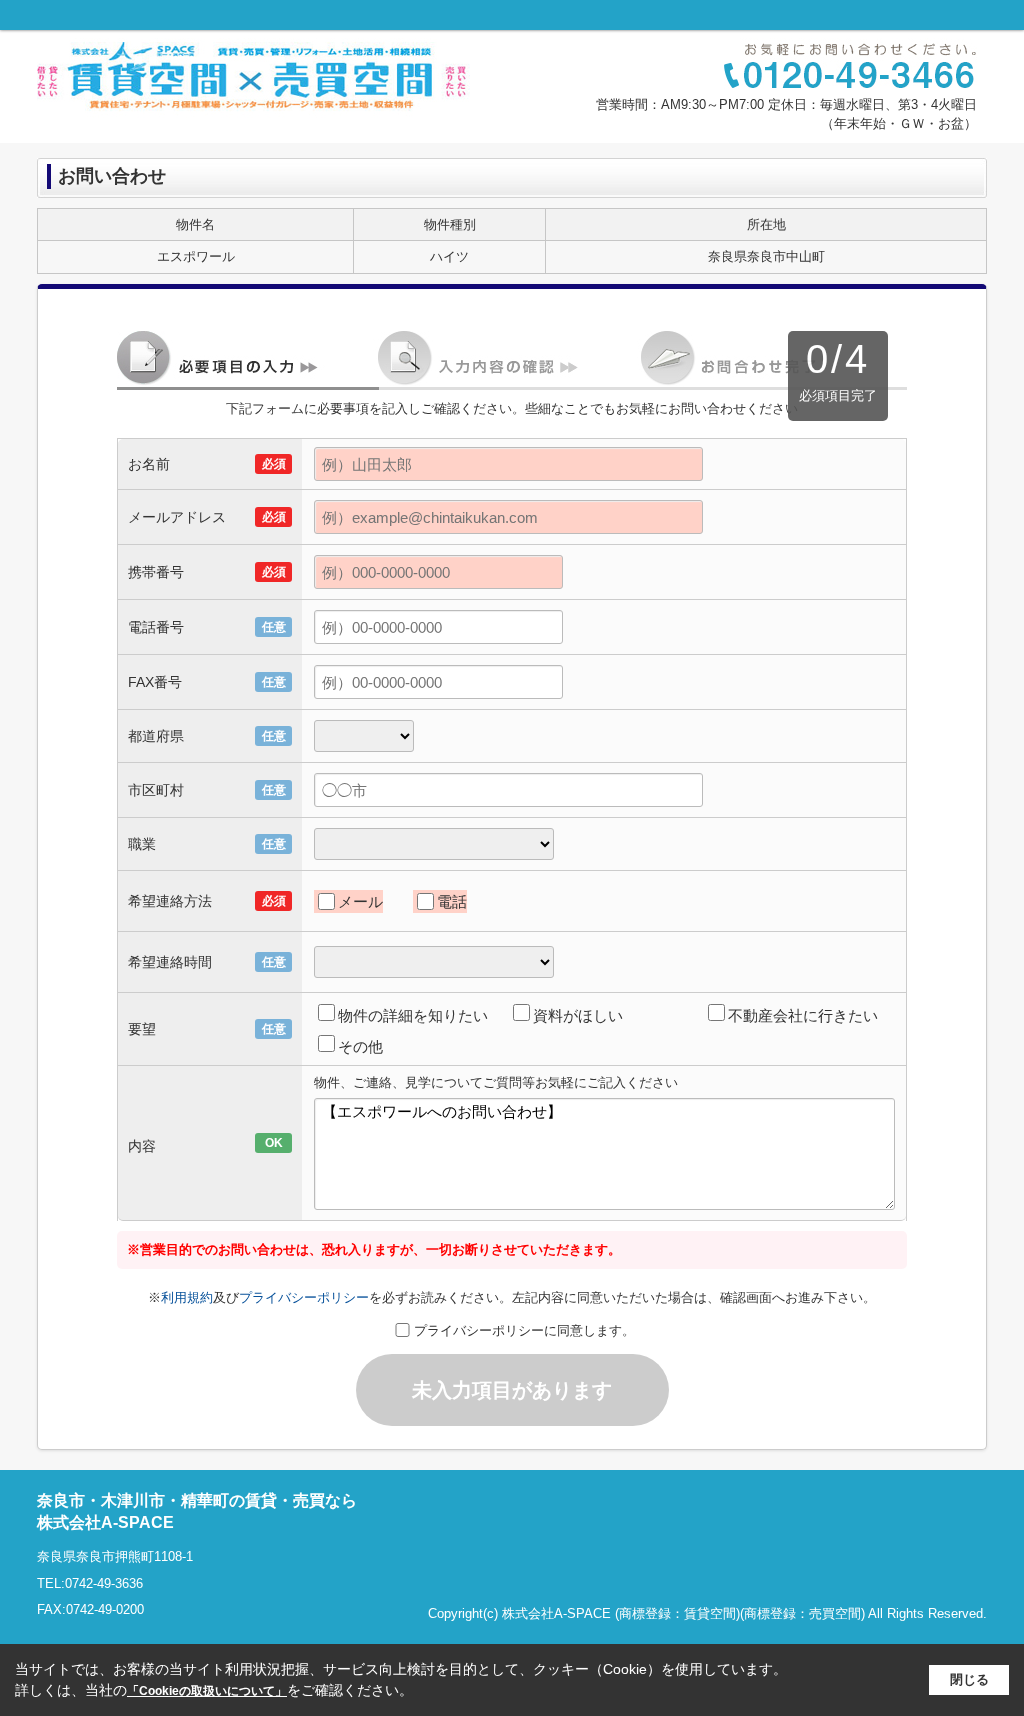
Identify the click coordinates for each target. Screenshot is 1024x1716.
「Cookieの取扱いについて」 (207, 1691)
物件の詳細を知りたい (413, 1015)
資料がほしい (578, 1015)
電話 (452, 901)
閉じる (969, 1679)
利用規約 (187, 1297)
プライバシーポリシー (304, 1297)
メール (360, 901)
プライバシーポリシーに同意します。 (524, 1330)
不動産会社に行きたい (803, 1015)
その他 (360, 1046)
